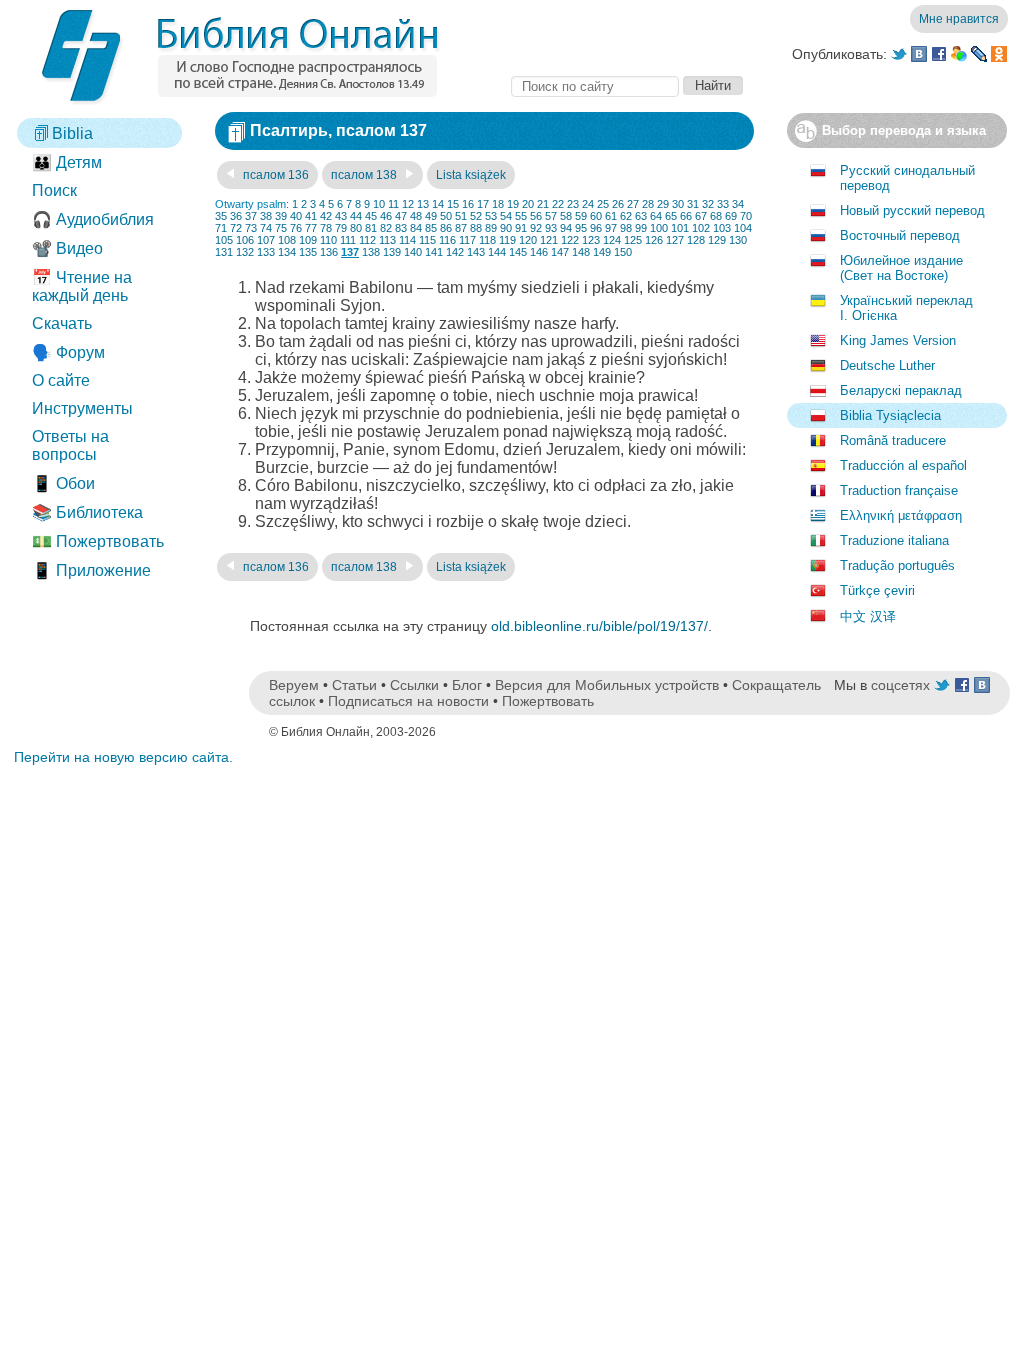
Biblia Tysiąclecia (890, 415)
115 (427, 240)
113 (387, 240)
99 (641, 228)
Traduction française (899, 490)
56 (536, 216)
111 (348, 240)
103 (722, 228)
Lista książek (471, 175)
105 (224, 240)
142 (455, 252)
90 (506, 228)
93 (551, 228)
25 (603, 204)
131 (224, 252)
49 (431, 216)
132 (245, 252)
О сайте (61, 380)
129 (717, 240)
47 (401, 216)
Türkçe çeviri (877, 590)
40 (296, 216)
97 (611, 228)
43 (341, 216)
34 (738, 204)
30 (678, 204)
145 (518, 252)
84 (416, 228)
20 (528, 204)
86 (446, 228)
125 (633, 240)
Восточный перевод (900, 235)
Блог (467, 685)
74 (266, 228)
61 (611, 216)
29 (663, 204)
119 (507, 240)
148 (581, 252)
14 (438, 204)
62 (626, 216)
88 (476, 228)
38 (266, 216)
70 (746, 216)
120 (528, 240)
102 (701, 228)
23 (573, 204)
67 (701, 216)
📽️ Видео (67, 248)
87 (461, 228)
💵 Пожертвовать (98, 541)
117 (467, 240)
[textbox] (595, 86)
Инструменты (82, 408)
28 (648, 204)
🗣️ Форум (68, 352)
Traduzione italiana (894, 540)
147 (560, 252)
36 (236, 216)
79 (341, 228)
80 (356, 228)
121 (549, 240)
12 (408, 204)
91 (521, 228)
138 (371, 252)
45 (371, 216)
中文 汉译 (868, 616)
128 (696, 240)
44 (356, 216)
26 (618, 204)
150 (623, 252)
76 (296, 228)
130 (738, 240)
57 (551, 216)
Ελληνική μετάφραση (901, 515)
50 (446, 216)
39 (281, 216)
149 (602, 252)
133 (266, 252)
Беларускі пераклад (901, 390)
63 (641, 216)
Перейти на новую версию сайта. (123, 757)
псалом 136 (274, 175)
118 (487, 240)
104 (743, 228)
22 (558, 204)
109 (308, 240)
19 (513, 204)
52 (476, 216)
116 (447, 240)
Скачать (62, 323)
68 (716, 216)
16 (468, 204)
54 (506, 216)
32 (708, 204)
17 (483, 204)
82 (386, 228)
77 (311, 228)
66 (686, 216)
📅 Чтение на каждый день (82, 286)
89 (491, 228)
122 (570, 240)
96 (596, 228)
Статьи (354, 685)
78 (326, 228)
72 (236, 228)
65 (671, 216)
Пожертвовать (548, 701)
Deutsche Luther (887, 365)
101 (680, 228)
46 (386, 216)
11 (393, 204)
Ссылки (414, 685)
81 (371, 228)
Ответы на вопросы (70, 445)
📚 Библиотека (87, 512)
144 (497, 252)
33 (723, 204)
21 (543, 204)
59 (581, 216)
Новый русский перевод (912, 210)
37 (251, 216)
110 (328, 240)
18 (498, 204)
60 (596, 216)
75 (281, 228)
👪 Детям (67, 162)
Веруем (294, 685)
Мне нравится (959, 19)
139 (392, 252)
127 (675, 240)
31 (693, 204)
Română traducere (893, 440)
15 (453, 204)
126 (654, 240)
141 (434, 252)
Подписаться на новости (408, 701)
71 (221, 228)
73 (251, 228)
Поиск (54, 190)
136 (329, 252)
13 (423, 204)
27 (633, 204)
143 (476, 252)
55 (521, 216)
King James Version (898, 340)
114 (407, 240)
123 (591, 240)
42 (326, 216)
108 (287, 240)
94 (566, 228)
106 (245, 240)
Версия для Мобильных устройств (607, 685)
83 (401, 228)
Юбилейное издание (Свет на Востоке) (901, 268)
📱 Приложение (91, 570)
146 (539, 252)
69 (731, 216)
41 (311, 216)
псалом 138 (365, 175)
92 (536, 228)
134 (287, 252)
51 (461, 216)
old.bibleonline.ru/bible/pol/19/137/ (599, 626)
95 (581, 228)
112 (367, 240)
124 (612, 240)
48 (416, 216)
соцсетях (900, 685)
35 (221, 216)
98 (626, 228)
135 (308, 252)
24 (588, 204)
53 (491, 216)
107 (266, 240)
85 (431, 228)
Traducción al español (903, 465)
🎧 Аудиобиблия (93, 219)
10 (379, 204)
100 (659, 228)
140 (413, 252)
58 (566, 216)
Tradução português (897, 565)
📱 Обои (63, 483)
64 (656, 216)
